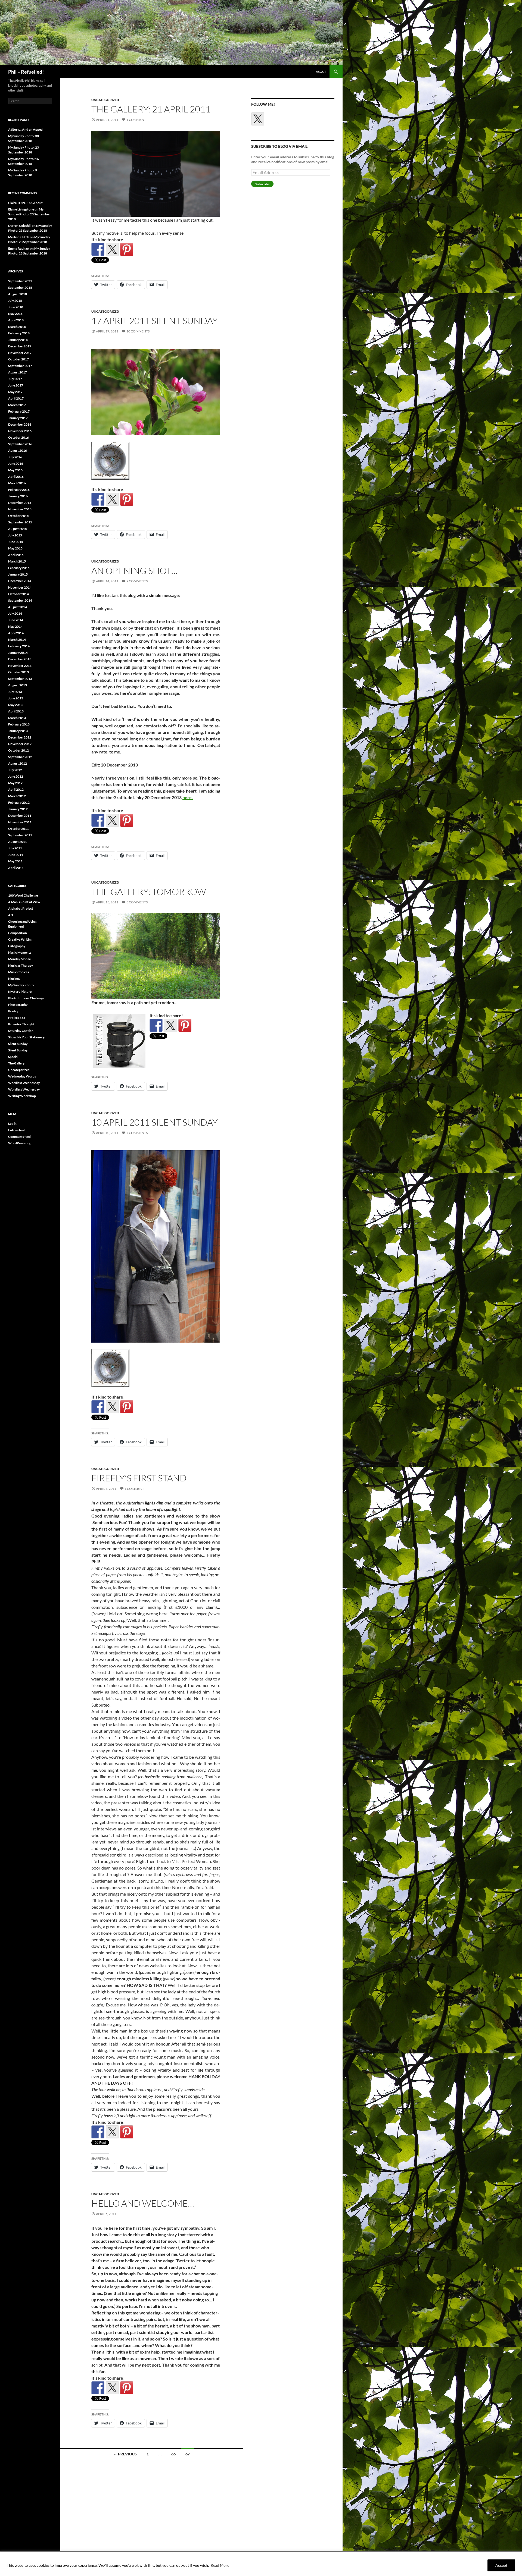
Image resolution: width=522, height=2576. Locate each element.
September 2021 (20, 281)
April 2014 (16, 633)
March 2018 (17, 327)
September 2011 (20, 835)
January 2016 (18, 496)
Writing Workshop (22, 1096)
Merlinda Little (19, 237)
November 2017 (20, 353)
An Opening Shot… (134, 571)
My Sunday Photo (21, 985)
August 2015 (18, 529)
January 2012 (18, 809)
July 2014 (15, 613)
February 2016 (19, 490)
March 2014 (17, 640)
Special (13, 1057)
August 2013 (18, 685)
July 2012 (15, 770)
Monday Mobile (19, 959)
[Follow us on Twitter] (258, 119)
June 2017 (16, 385)
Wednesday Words (22, 1076)
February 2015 (19, 568)
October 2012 (18, 750)
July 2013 (15, 692)
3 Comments (137, 902)
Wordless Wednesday (24, 1083)
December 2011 (20, 816)
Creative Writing (20, 939)
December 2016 (20, 424)
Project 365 (17, 1018)
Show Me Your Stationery (26, 1037)
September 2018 (20, 288)
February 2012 (19, 802)
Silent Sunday (18, 1044)
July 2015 (15, 535)
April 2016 (16, 477)
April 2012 (16, 789)
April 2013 (16, 711)
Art (11, 915)
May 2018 (15, 314)
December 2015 (20, 503)
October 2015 (18, 516)
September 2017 (20, 366)
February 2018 (19, 333)
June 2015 (16, 542)
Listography (17, 946)
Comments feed (19, 1137)
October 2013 (18, 672)
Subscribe (262, 184)
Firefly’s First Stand (139, 1478)
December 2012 (20, 737)
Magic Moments (20, 952)
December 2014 (20, 581)
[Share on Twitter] (112, 249)
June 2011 (16, 855)
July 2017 (15, 379)
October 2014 (18, 594)
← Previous (125, 2454)
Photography (18, 1005)
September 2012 (20, 757)
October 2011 (18, 829)
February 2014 (19, 646)
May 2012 (15, 783)
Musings (14, 978)
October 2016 (18, 437)
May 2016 (15, 470)
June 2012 (16, 776)
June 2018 (16, 307)
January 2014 (18, 653)
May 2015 (15, 548)
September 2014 (20, 600)
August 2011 (18, 842)
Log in (12, 1124)
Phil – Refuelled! (26, 72)
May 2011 (15, 861)
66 (173, 2454)
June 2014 (16, 620)
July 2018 (15, 301)
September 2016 (20, 444)
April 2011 (16, 868)
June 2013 (16, 698)
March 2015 (17, 561)
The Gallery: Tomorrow (149, 892)
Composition (18, 933)
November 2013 (20, 666)
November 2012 (20, 744)
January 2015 (18, 574)
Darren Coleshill (20, 226)
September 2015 (20, 522)
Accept (501, 2565)
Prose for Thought (21, 1024)
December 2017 (20, 346)
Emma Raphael (19, 248)
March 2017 (17, 405)
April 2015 (16, 555)
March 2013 (17, 718)
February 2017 (19, 411)
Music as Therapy (21, 965)
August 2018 (18, 294)
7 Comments (137, 1133)
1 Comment (136, 120)
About (321, 72)
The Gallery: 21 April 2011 (151, 109)
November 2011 (20, 822)
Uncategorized (105, 100)
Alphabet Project (21, 908)
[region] (261, 2564)
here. (188, 797)
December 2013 (20, 659)
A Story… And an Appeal (26, 129)
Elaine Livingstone (21, 209)
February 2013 (19, 724)
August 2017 (18, 372)
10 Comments (138, 331)
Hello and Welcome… (143, 2203)
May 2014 (15, 626)
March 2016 (17, 483)
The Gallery (16, 1063)
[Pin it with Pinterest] (127, 249)
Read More (220, 2565)
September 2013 (20, 679)
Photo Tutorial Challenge (26, 998)
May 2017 (15, 392)
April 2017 (16, 398)
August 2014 (18, 607)
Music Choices (18, 972)
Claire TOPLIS (18, 203)
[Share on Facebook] (98, 249)
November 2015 (20, 509)
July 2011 (15, 848)
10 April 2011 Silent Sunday (155, 1122)
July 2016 (15, 457)
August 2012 (18, 763)
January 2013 (18, 731)
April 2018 (16, 320)
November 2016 (20, 431)
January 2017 (18, 418)
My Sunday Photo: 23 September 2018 (29, 214)
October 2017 (18, 359)
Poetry (13, 1011)
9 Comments (137, 581)
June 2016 (16, 464)
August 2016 (18, 450)
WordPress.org (19, 1143)
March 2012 (17, 796)
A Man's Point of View (24, 902)
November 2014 (20, 587)
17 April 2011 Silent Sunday (155, 321)
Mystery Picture (20, 992)
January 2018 (18, 340)
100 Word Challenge (23, 895)
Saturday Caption (21, 1031)
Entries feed (17, 1130)
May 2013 (15, 705)
